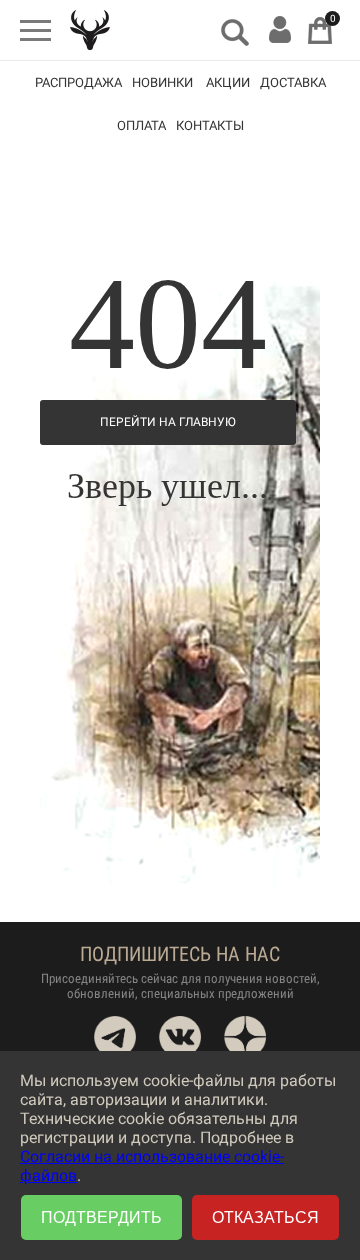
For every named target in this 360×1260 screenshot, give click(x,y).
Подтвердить (101, 1217)
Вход (280, 29)
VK (180, 1037)
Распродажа (78, 82)
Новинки (162, 82)
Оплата (141, 125)
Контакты (210, 125)
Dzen (245, 1037)
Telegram (115, 1037)
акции (228, 82)
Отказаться (265, 1217)
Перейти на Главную (168, 422)
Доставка (293, 82)
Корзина (320, 30)
